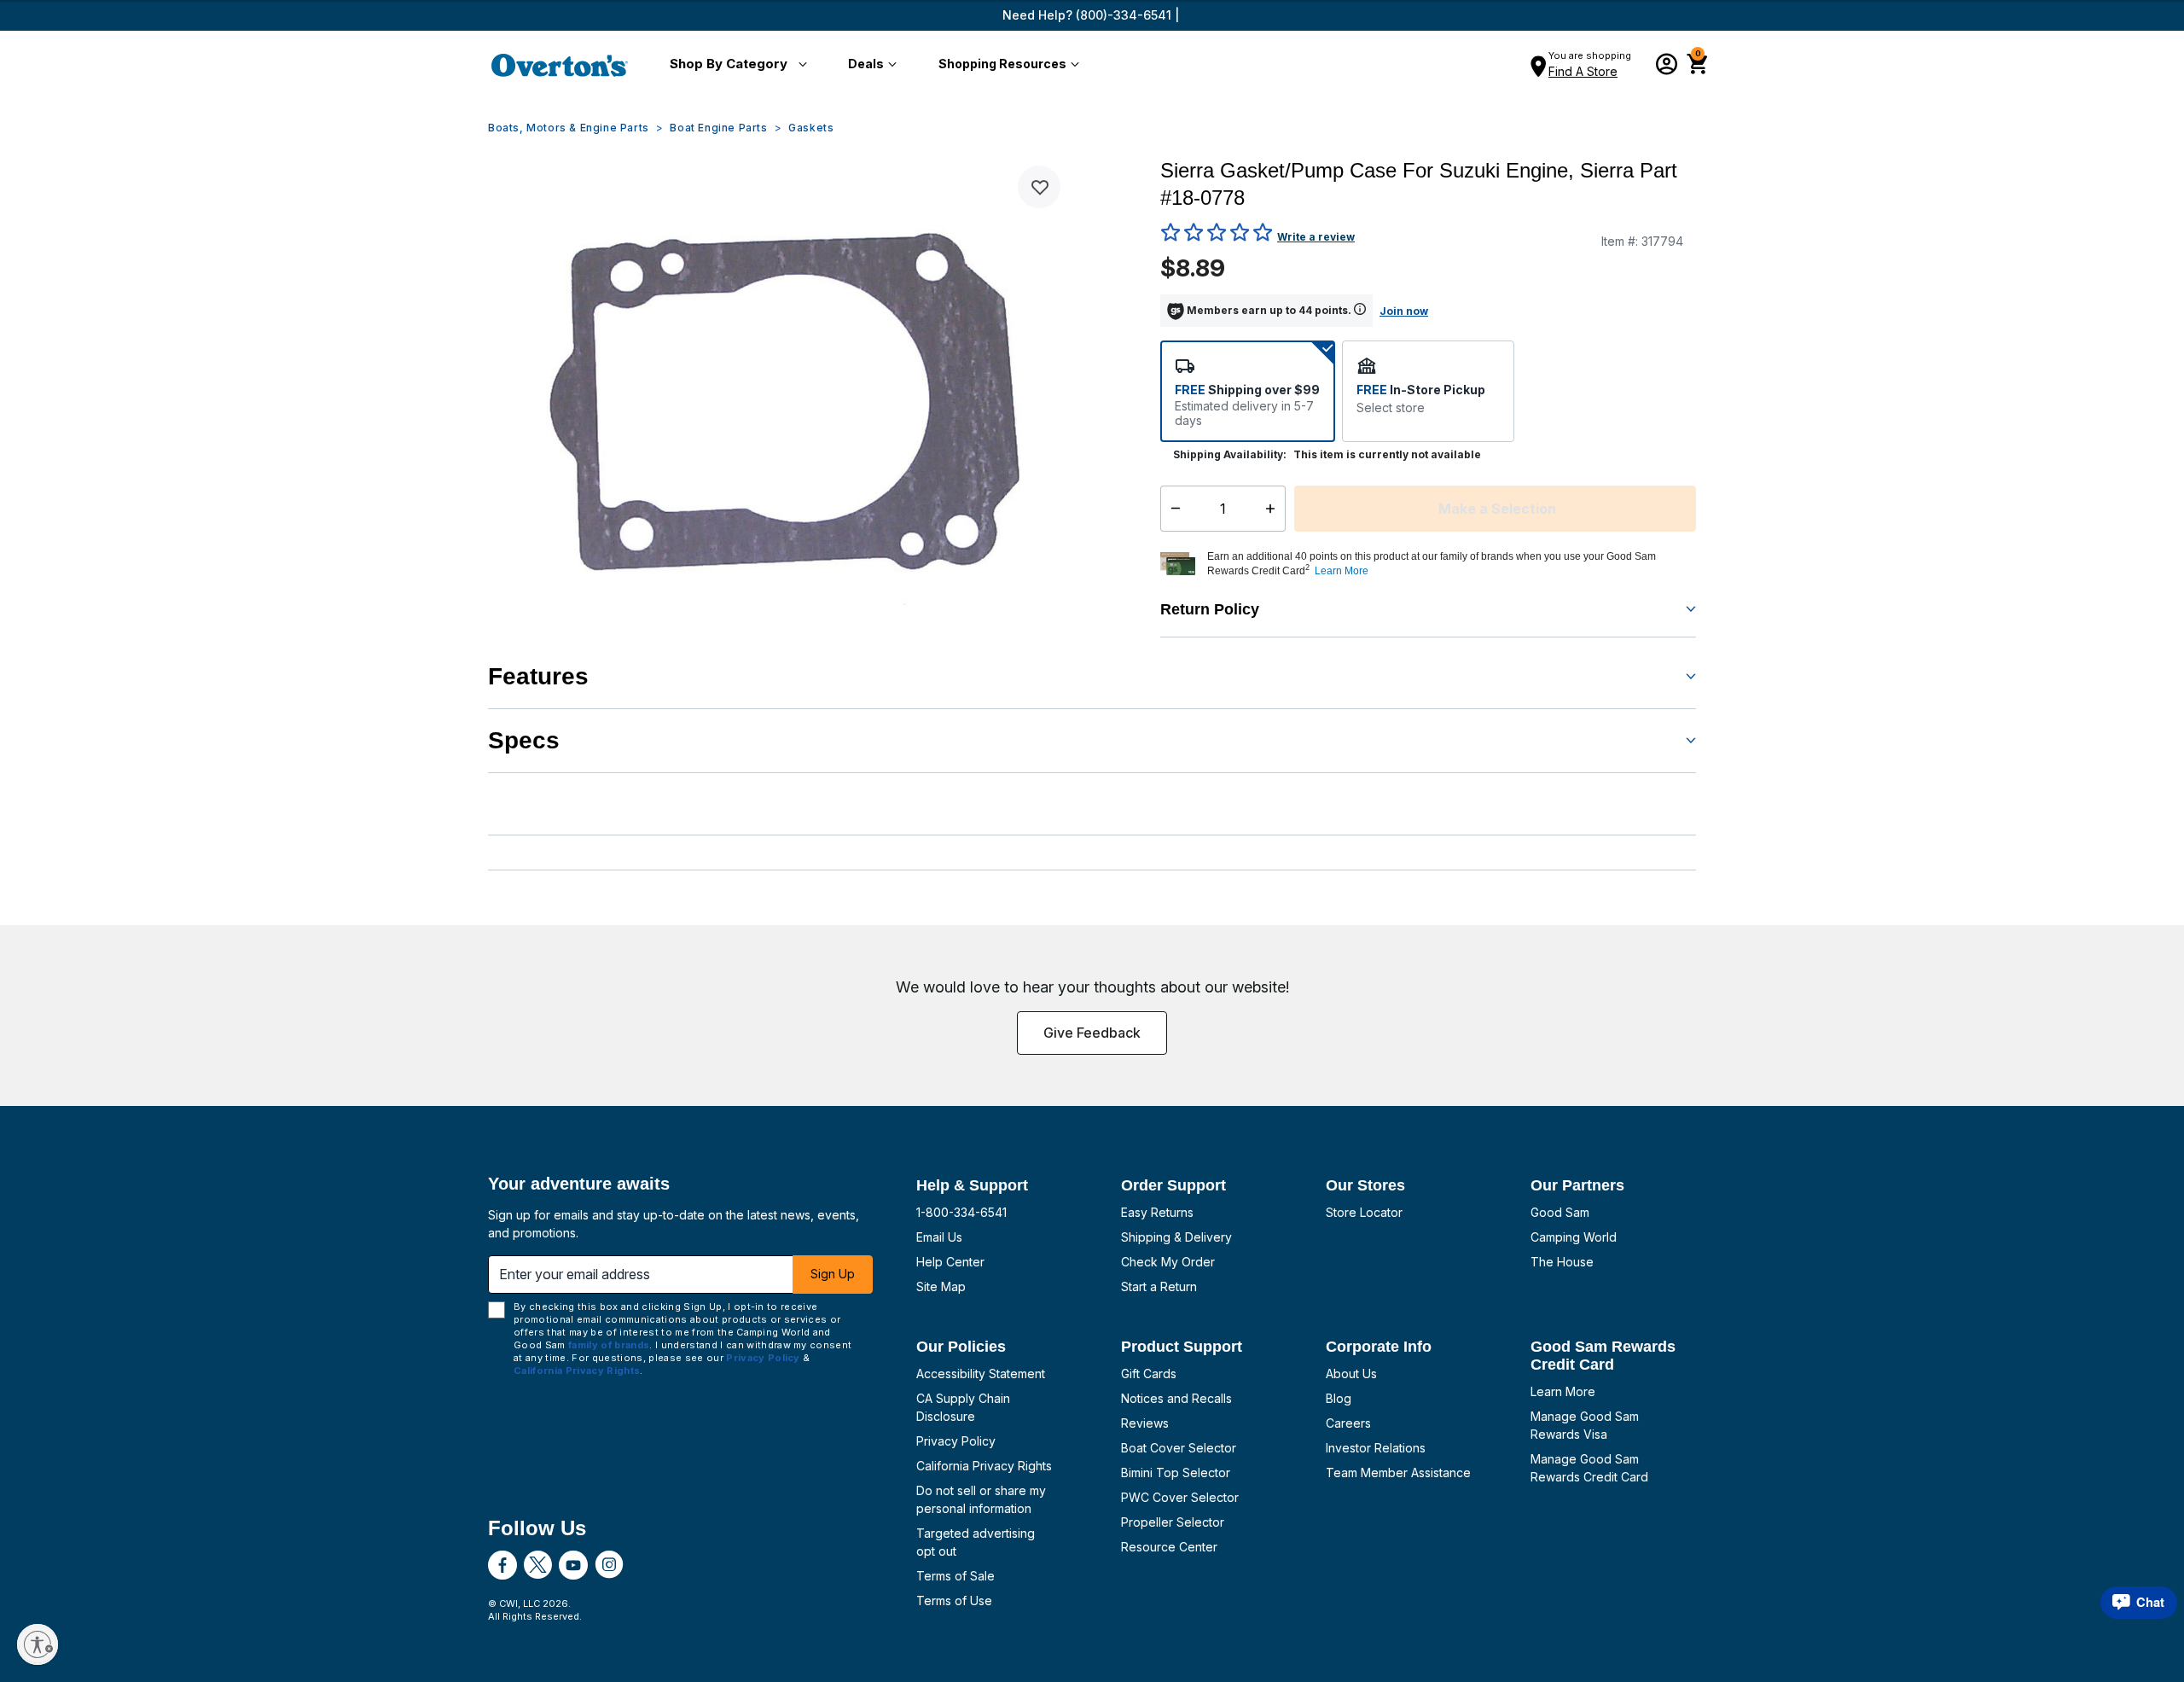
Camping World (1574, 1237)
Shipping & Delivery (1176, 1237)
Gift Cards (1149, 1374)
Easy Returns (1157, 1212)
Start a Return (1159, 1286)
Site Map (941, 1286)
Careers (1348, 1423)
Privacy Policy (956, 1441)
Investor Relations (1376, 1448)
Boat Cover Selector (1179, 1448)
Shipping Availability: (1230, 454)
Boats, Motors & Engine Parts (569, 128)
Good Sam (1560, 1212)
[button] (735, 65)
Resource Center (1169, 1547)
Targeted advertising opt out (976, 1542)
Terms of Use (954, 1601)
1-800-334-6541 (961, 1212)
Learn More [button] (1342, 571)
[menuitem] (735, 65)
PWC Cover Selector (1180, 1497)
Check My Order (1168, 1262)
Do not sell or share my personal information (981, 1499)
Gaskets (811, 128)
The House (1562, 1262)
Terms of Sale (955, 1576)
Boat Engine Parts (718, 128)
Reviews (1145, 1423)
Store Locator (1364, 1212)
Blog (1339, 1398)
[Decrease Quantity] (1172, 509)
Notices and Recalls (1176, 1398)
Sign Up (833, 1274)
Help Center (950, 1262)
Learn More (1563, 1391)
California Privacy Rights (984, 1466)
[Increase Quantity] (1274, 509)
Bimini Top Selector (1176, 1472)
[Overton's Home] (560, 65)
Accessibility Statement (981, 1374)
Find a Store (1583, 71)
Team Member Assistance (1398, 1472)
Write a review (1316, 237)
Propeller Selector (1173, 1522)
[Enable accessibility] (38, 1644)
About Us (1351, 1374)
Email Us (939, 1237)
